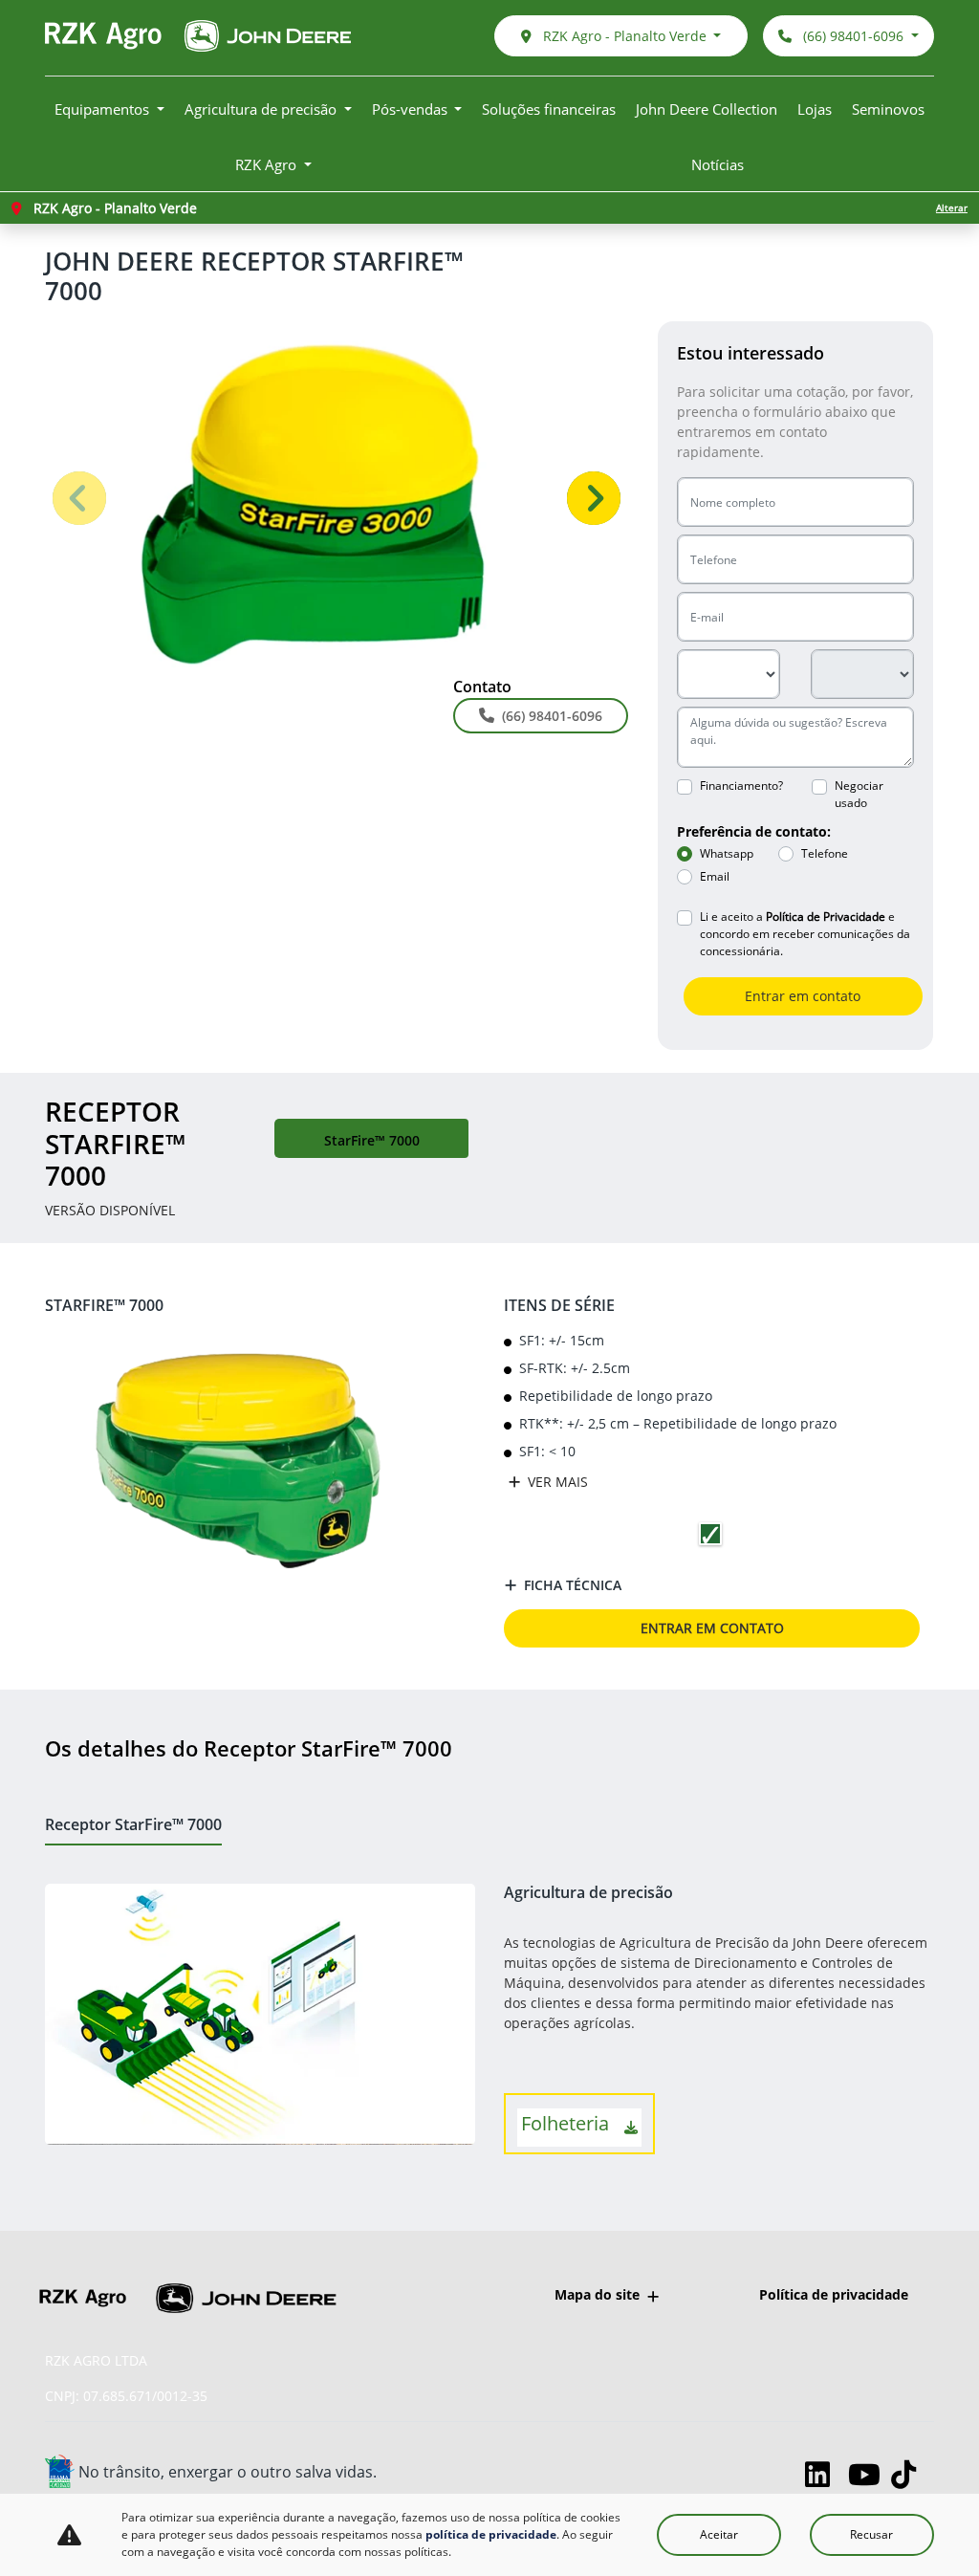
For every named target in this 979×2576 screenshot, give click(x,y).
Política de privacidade (834, 2294)
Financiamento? (741, 786)
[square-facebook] (740, 2474)
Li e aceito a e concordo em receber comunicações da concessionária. (805, 934)
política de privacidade (491, 2534)
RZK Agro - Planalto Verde (625, 36)
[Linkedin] (827, 2474)
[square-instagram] (783, 2474)
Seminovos (888, 109)
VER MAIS (556, 1482)
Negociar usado (859, 794)
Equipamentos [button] (104, 109)
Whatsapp (727, 853)
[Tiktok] (913, 2474)
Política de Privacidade (826, 917)
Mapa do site (597, 2294)
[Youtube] (870, 2474)
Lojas (815, 109)
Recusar (871, 2534)
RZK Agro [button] (268, 164)
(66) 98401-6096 (853, 36)
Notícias (718, 164)
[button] (79, 498)
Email (715, 876)
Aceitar (719, 2534)
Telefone (825, 853)
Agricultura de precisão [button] (262, 109)
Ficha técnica (573, 1585)
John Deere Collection (707, 109)
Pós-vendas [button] (412, 109)
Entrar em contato (803, 996)
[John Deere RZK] (198, 36)
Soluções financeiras (549, 109)
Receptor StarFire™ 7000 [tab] (133, 1824)
